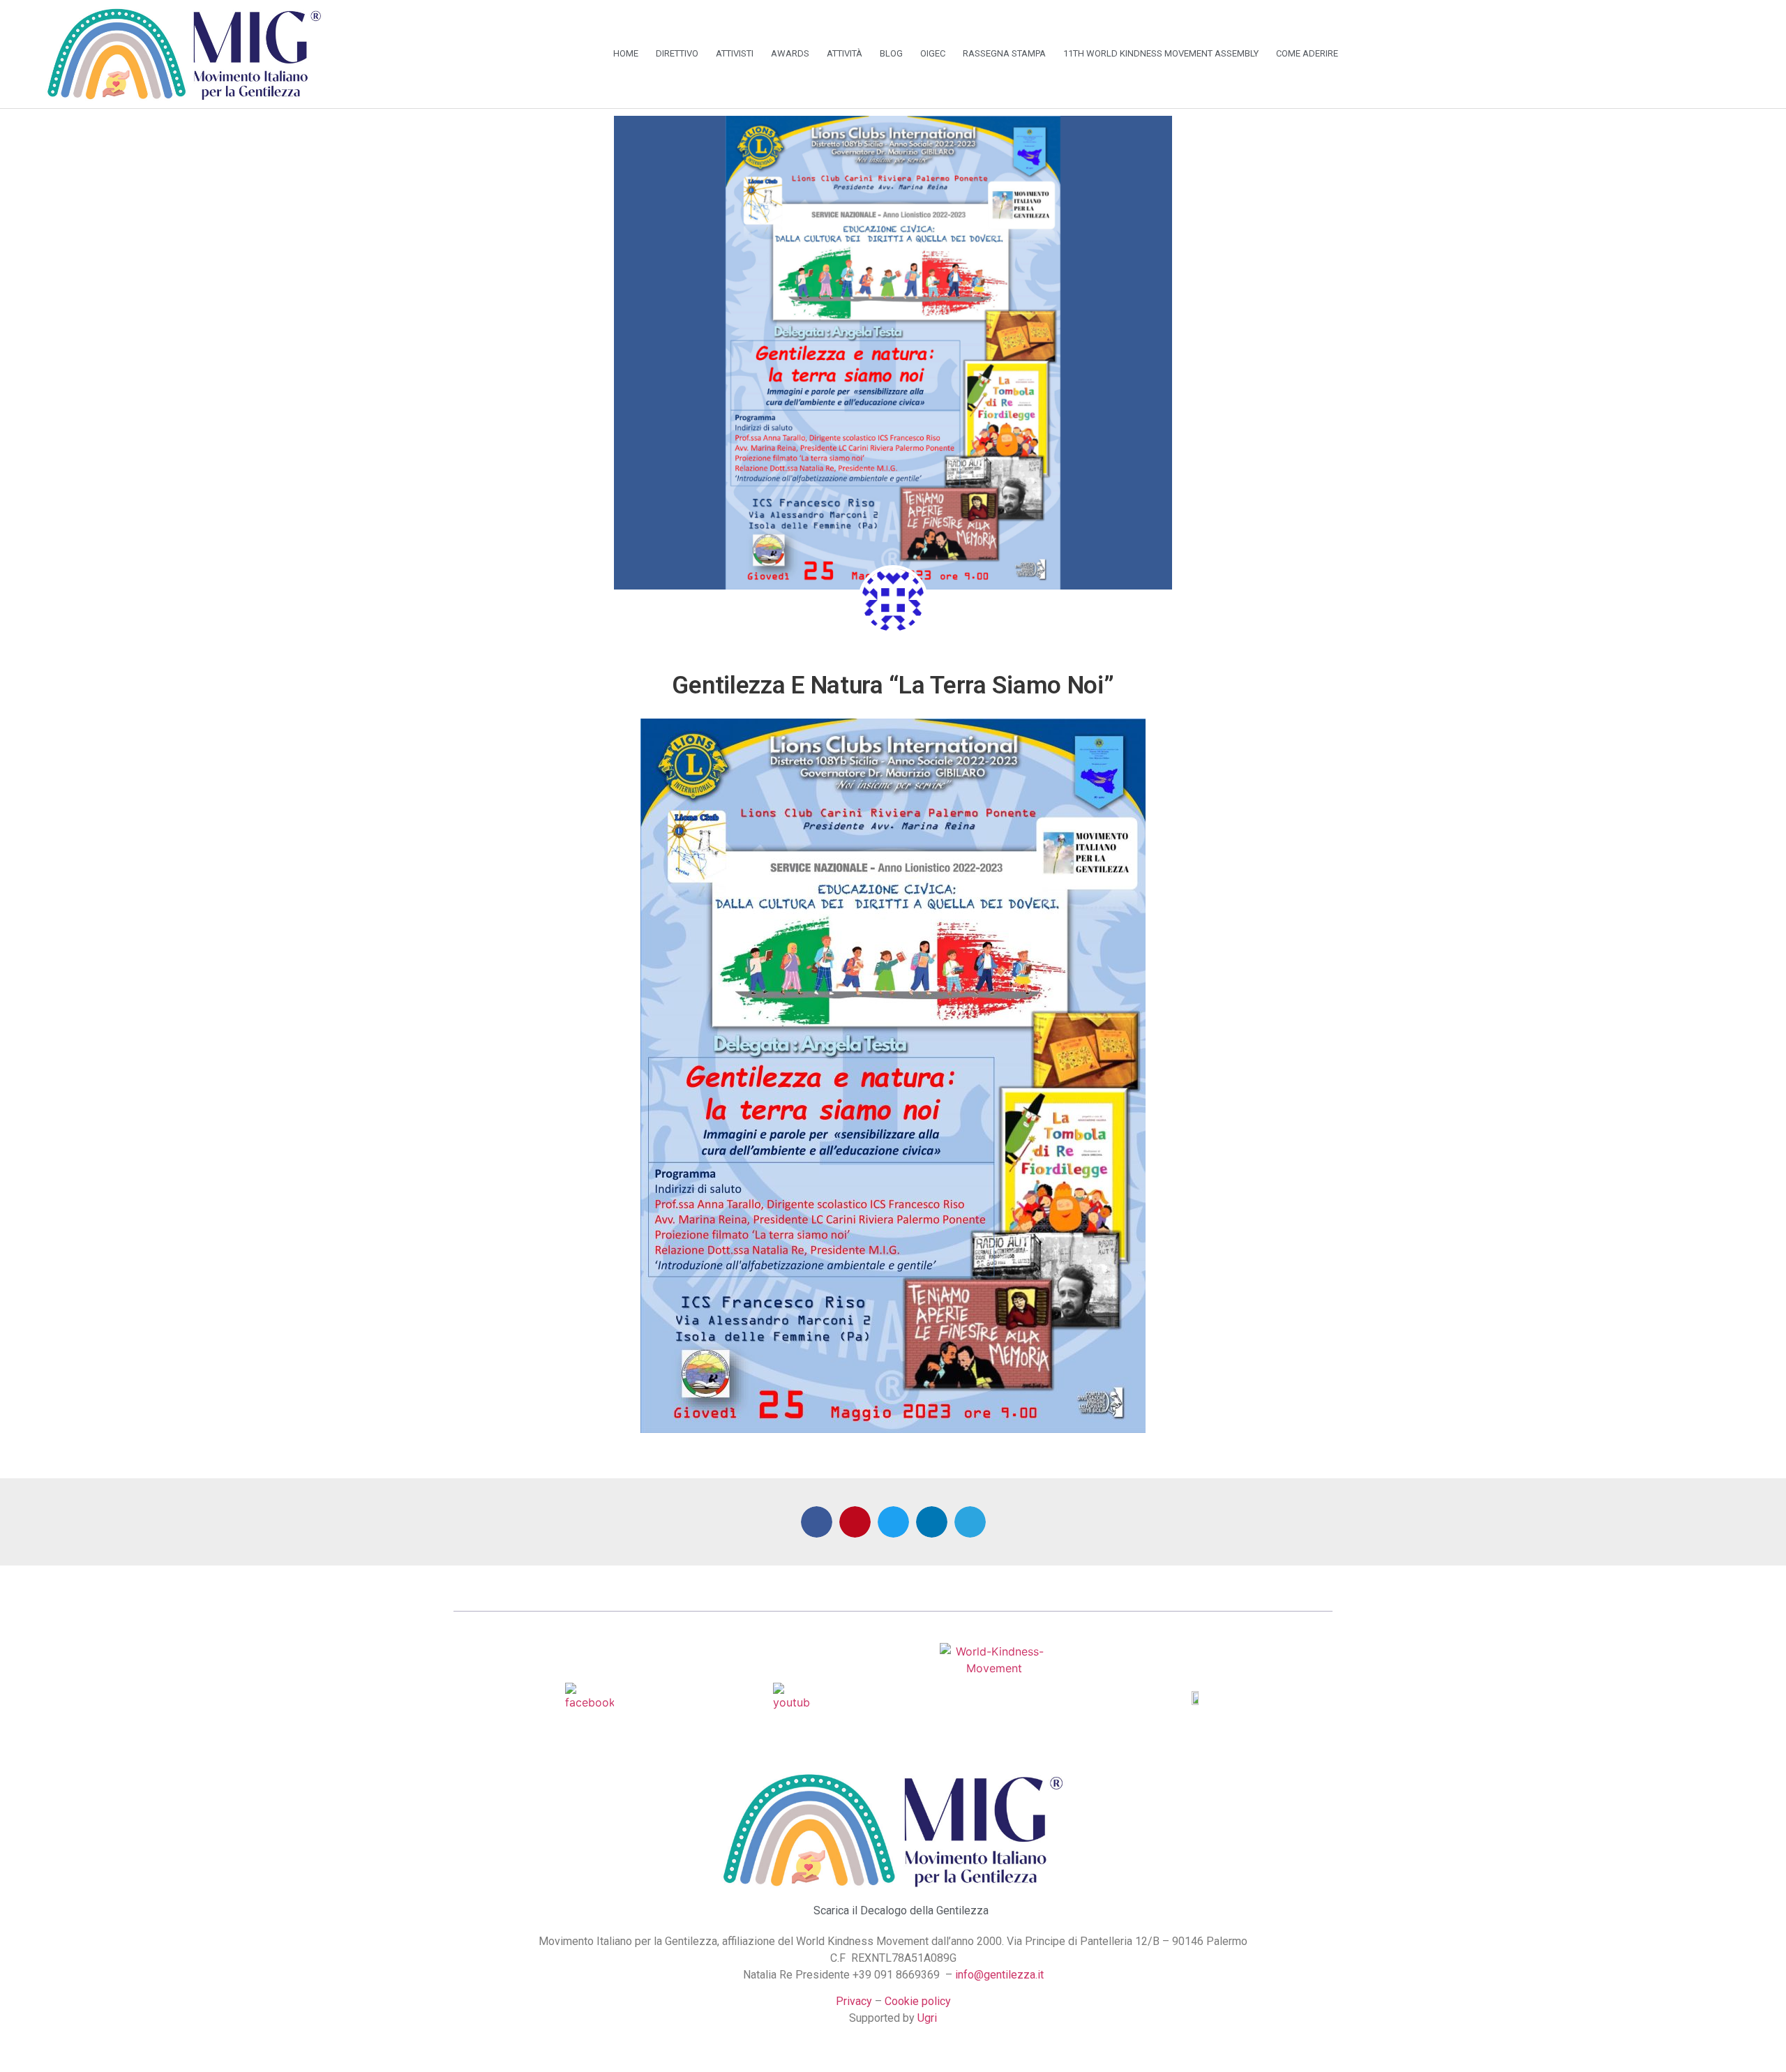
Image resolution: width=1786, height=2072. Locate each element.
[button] (817, 1522)
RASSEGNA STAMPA (1004, 53)
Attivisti (735, 53)
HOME (626, 53)
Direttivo (677, 53)
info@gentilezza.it (999, 1975)
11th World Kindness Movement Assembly (1161, 53)
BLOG (891, 53)
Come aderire (1307, 53)
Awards (790, 53)
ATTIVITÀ (845, 53)
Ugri (927, 2018)
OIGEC (933, 53)
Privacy (854, 2001)
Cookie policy (918, 2001)
